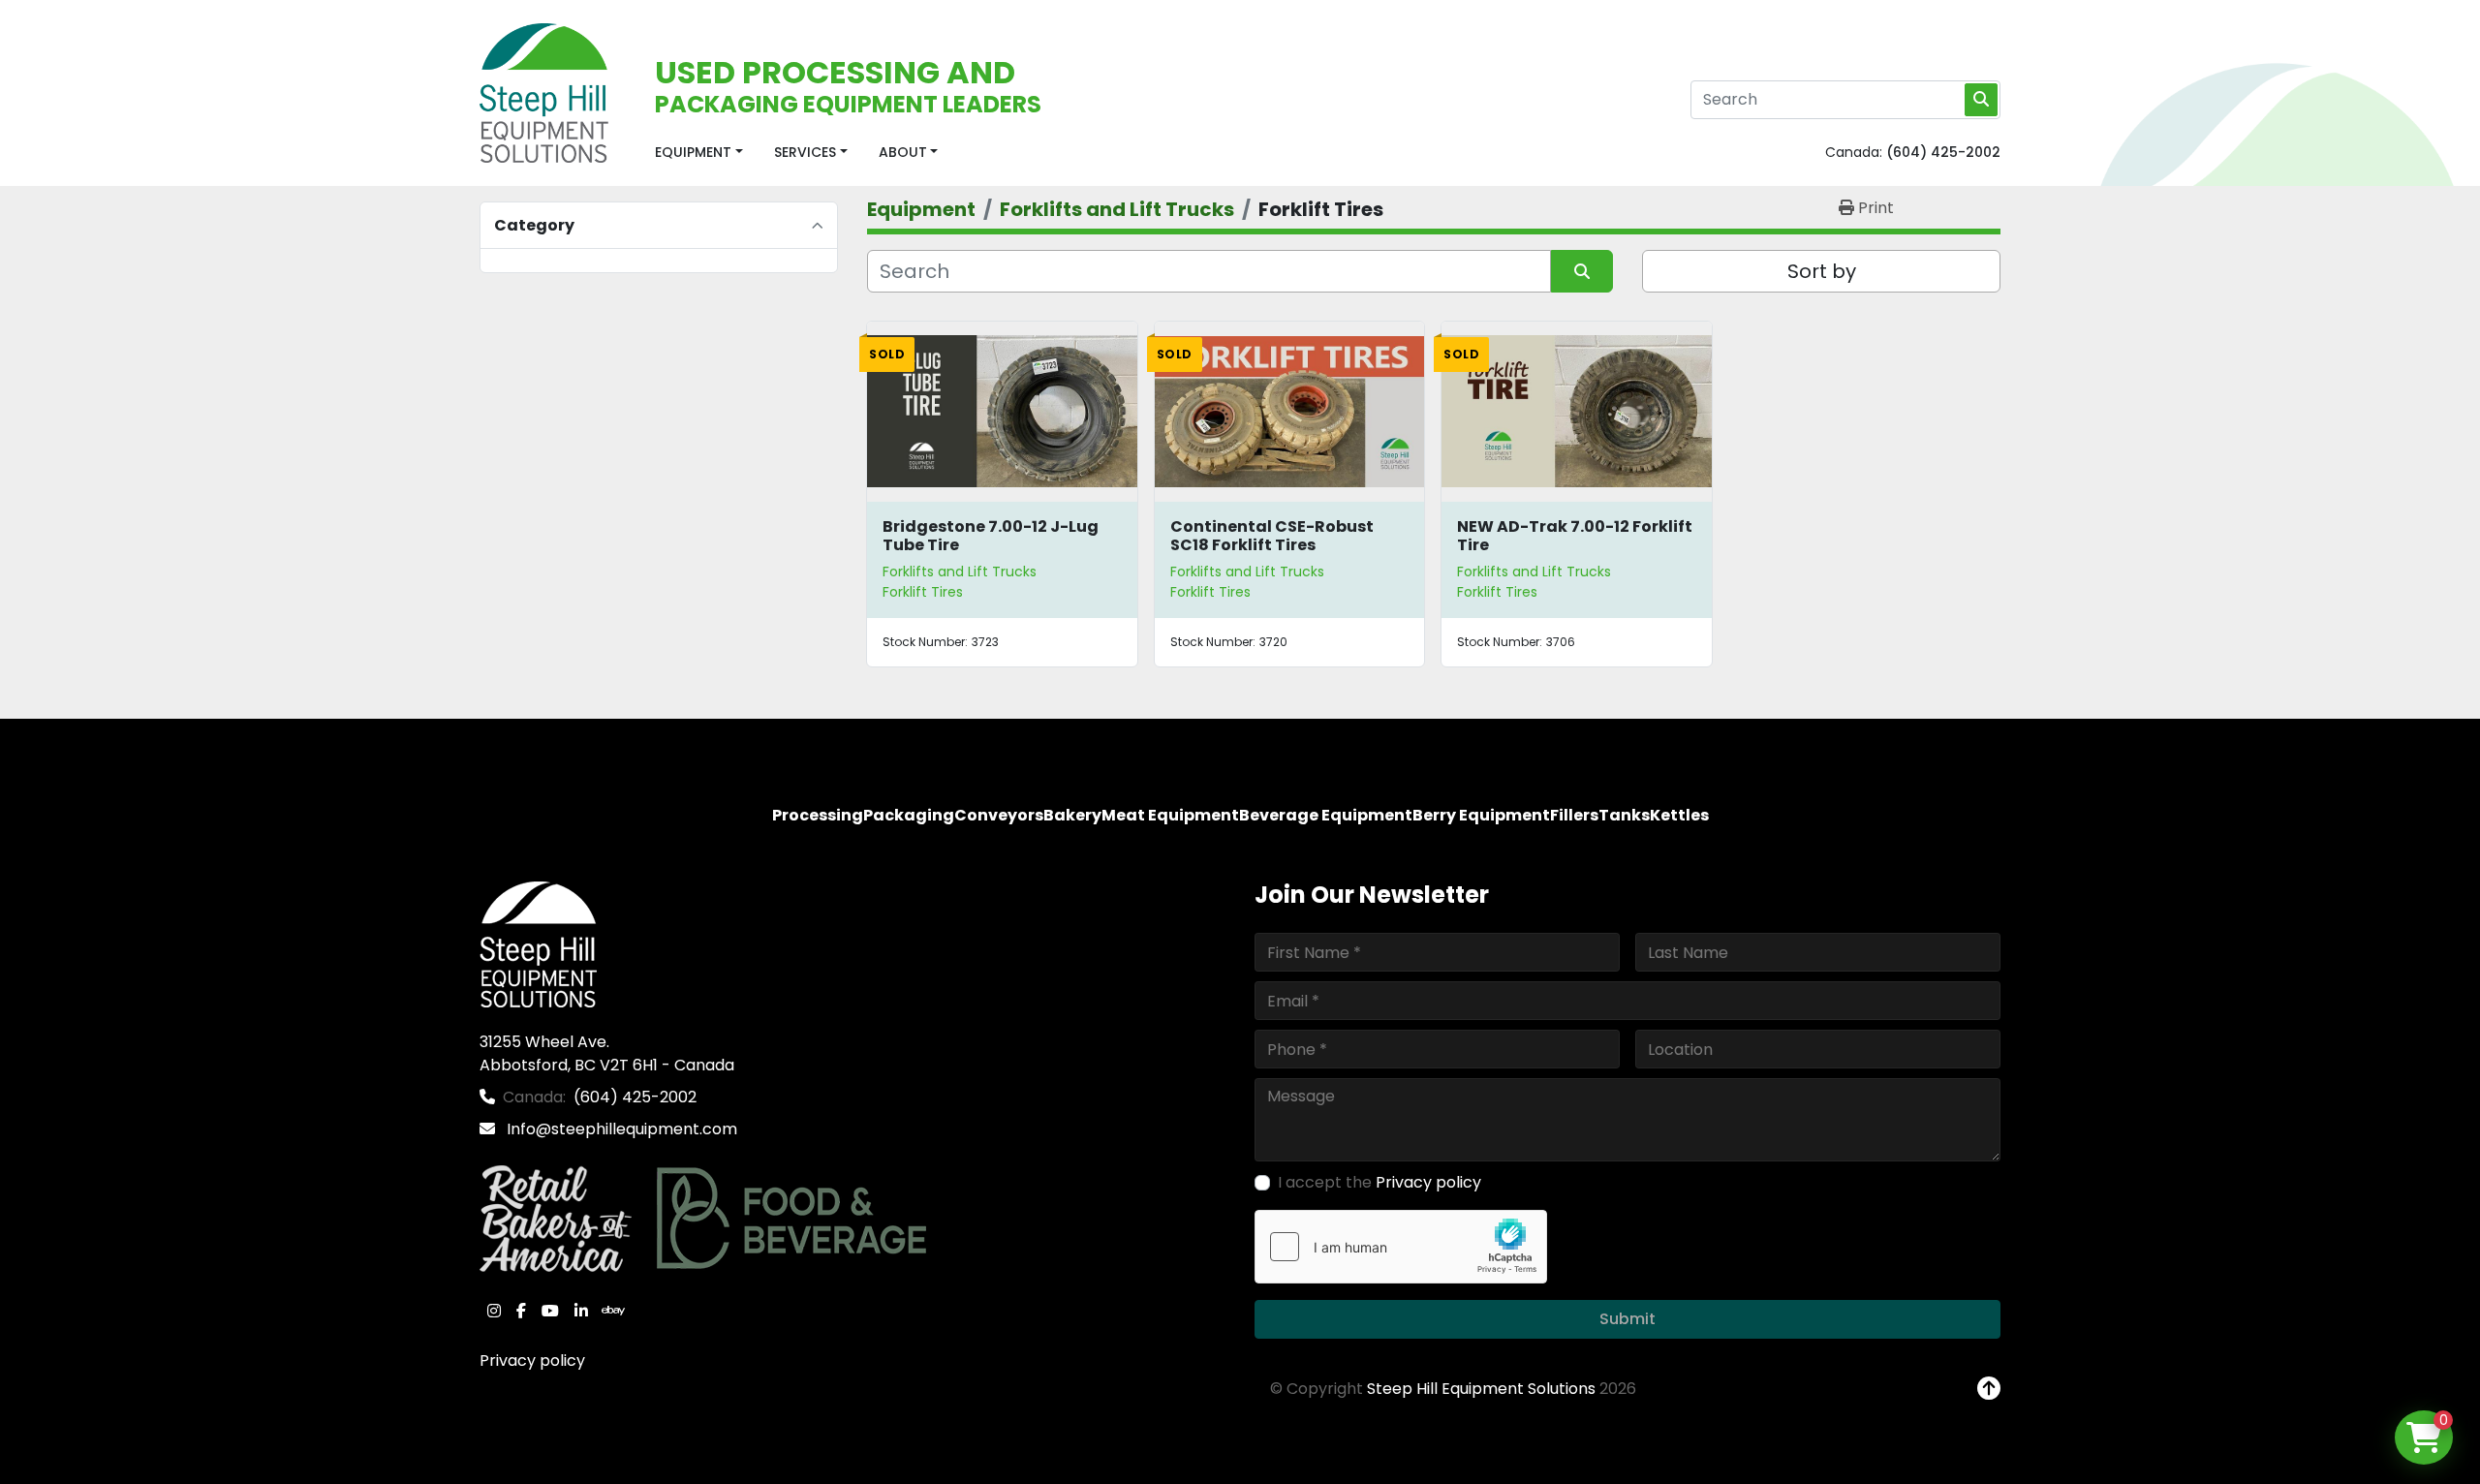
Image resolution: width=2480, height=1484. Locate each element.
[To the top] (1989, 1389)
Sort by (1822, 271)
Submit (1627, 1319)
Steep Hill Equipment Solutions (1481, 1389)
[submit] (1981, 100)
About (903, 152)
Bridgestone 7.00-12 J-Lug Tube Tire (991, 536)
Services (805, 152)
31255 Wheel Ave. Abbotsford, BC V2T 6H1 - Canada (607, 1053)
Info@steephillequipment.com (620, 1129)
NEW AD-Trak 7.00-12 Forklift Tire (1575, 536)
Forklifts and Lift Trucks (960, 572)
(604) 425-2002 (1943, 152)
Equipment (693, 152)
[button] (699, 153)
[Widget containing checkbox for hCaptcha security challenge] (1401, 1247)
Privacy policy (532, 1360)
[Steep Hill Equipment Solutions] (538, 944)
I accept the (1379, 1182)
